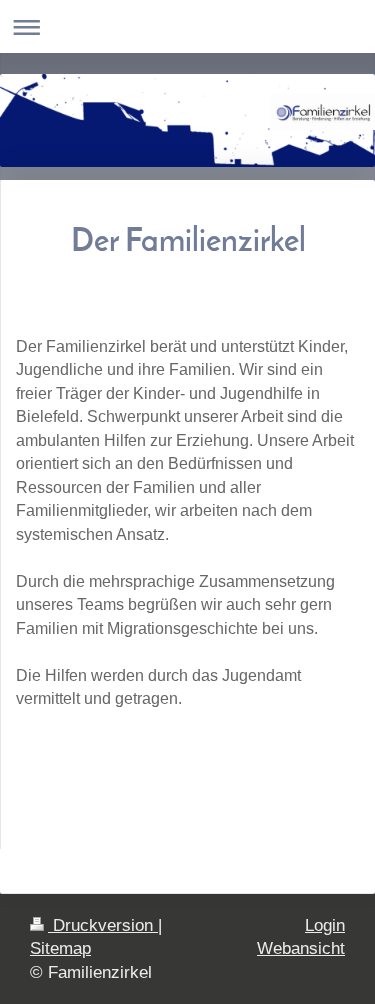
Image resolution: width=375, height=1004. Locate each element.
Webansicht (301, 948)
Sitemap (60, 948)
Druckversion (103, 925)
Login (325, 925)
